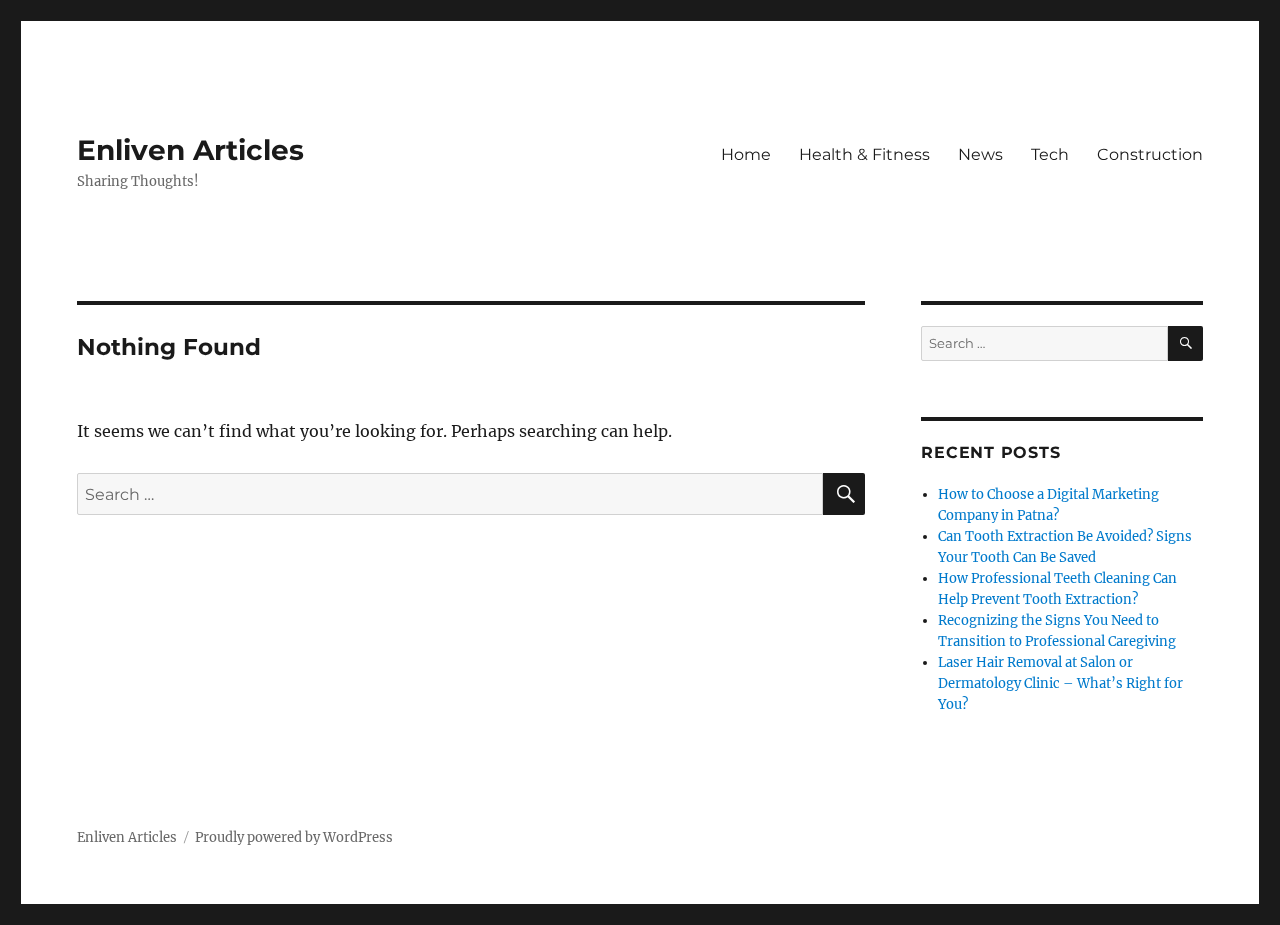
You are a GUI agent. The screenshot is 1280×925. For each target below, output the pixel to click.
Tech (1050, 154)
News (980, 154)
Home (746, 154)
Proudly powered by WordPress (294, 837)
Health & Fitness (864, 154)
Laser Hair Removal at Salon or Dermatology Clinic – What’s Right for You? (1060, 683)
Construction (1150, 154)
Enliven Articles (190, 150)
